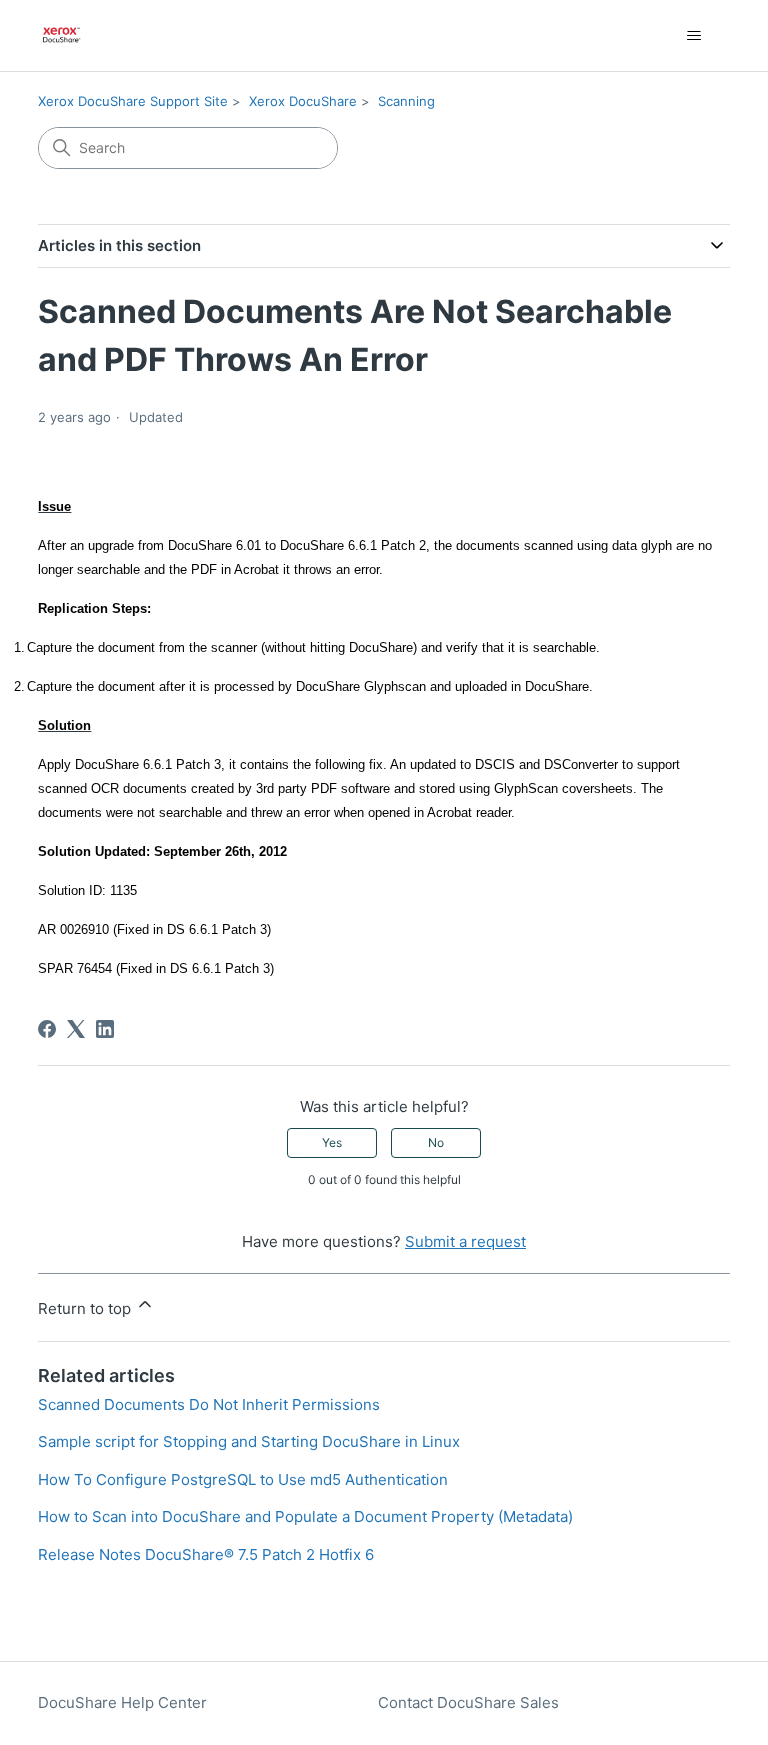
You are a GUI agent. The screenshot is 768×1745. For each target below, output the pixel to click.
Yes (332, 1142)
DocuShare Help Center (122, 1702)
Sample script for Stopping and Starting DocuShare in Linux (249, 1441)
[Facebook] (47, 1029)
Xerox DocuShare (303, 101)
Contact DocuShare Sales (468, 1702)
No (436, 1142)
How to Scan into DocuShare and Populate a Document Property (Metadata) (305, 1516)
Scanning (406, 101)
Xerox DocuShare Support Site (133, 101)
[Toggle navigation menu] (694, 36)
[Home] (61, 35)
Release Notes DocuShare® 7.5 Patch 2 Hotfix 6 (206, 1554)
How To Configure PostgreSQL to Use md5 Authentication (243, 1479)
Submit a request (465, 1241)
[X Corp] (76, 1029)
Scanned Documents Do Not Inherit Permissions (209, 1404)
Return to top (86, 1308)
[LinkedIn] (105, 1029)
